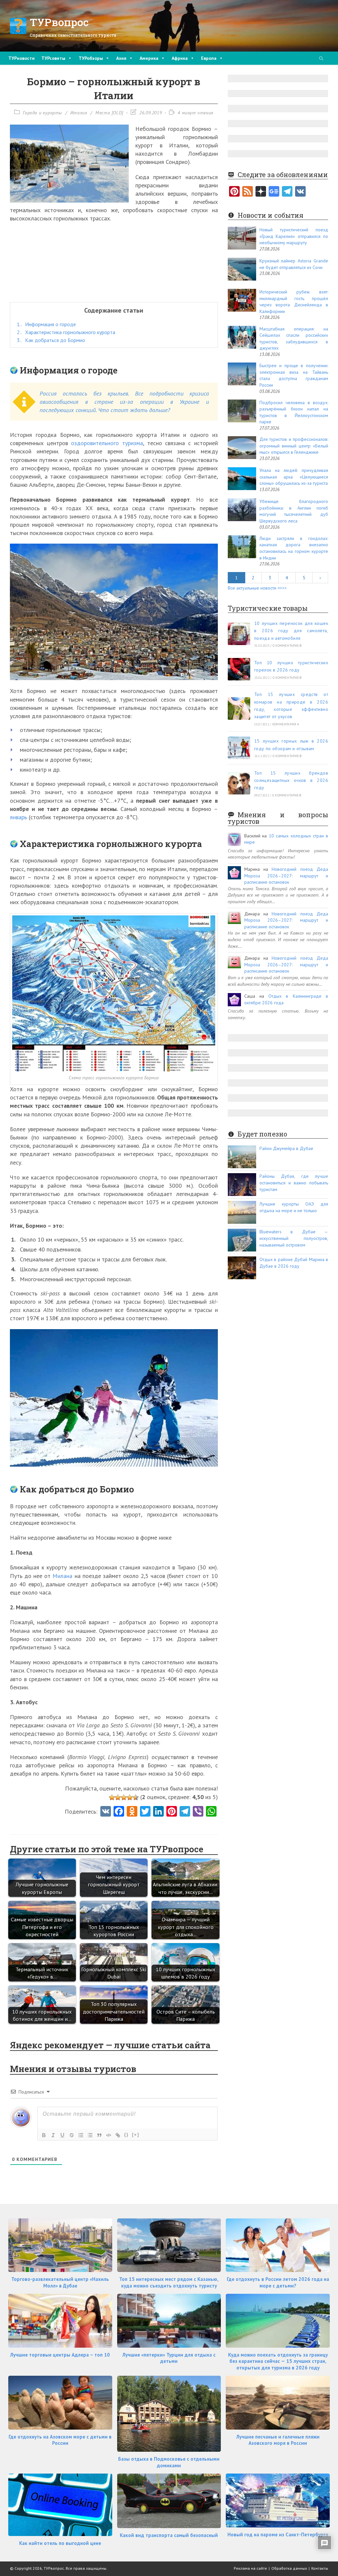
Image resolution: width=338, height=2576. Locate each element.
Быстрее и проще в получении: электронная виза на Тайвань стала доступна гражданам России (294, 375)
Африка (180, 58)
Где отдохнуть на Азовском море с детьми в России (60, 2440)
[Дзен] (261, 192)
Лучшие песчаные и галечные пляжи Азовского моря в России (278, 2440)
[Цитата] (99, 2135)
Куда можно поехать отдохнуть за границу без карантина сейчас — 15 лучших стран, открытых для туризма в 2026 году (278, 2361)
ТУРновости (21, 58)
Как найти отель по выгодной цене (60, 2543)
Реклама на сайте (250, 2568)
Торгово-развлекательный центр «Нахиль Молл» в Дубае (60, 2282)
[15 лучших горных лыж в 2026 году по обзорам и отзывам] (239, 748)
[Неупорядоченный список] (90, 2135)
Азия (121, 58)
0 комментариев (287, 646)
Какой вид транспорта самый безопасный (169, 2535)
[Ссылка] (118, 2135)
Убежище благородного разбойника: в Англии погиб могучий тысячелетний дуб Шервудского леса (294, 511)
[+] (136, 2135)
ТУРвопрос (59, 22)
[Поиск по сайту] (321, 59)
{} (126, 2135)
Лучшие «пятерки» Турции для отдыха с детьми (169, 2358)
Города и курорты (42, 113)
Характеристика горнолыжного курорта (66, 332)
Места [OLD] (109, 113)
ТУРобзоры (91, 58)
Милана (62, 1576)
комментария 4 (286, 724)
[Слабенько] (118, 1797)
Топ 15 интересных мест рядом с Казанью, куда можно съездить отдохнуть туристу (169, 2282)
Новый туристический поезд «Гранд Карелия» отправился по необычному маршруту (294, 236)
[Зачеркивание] (72, 2135)
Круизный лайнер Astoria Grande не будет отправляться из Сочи (294, 264)
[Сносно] (124, 1797)
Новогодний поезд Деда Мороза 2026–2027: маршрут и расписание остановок (286, 876)
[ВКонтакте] (300, 192)
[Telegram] (287, 192)
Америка (149, 58)
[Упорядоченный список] (81, 2135)
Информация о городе (46, 324)
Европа (209, 58)
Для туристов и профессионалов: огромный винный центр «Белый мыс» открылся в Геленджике (294, 446)
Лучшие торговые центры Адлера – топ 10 (60, 2355)
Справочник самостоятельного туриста (73, 35)
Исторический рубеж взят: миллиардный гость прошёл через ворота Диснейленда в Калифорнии (294, 302)
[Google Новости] (274, 192)
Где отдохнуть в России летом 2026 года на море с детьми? (278, 2282)
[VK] (106, 1812)
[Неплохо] (130, 1797)
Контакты (320, 2568)
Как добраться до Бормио (51, 340)
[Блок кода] (109, 2135)
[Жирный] (44, 2135)
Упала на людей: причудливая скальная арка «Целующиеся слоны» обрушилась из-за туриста (294, 477)
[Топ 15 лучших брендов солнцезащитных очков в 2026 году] (239, 783)
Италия (79, 113)
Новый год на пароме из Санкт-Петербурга (278, 2535)
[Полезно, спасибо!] (136, 1797)
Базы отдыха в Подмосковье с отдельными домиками (169, 2462)
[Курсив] (53, 2135)
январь (18, 817)
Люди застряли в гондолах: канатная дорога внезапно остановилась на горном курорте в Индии (294, 548)
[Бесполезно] (112, 1797)
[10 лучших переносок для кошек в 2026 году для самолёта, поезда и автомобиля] (239, 634)
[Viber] (198, 1812)
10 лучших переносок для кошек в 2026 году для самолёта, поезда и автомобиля (291, 631)
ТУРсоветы (53, 58)
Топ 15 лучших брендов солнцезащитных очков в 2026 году (291, 780)
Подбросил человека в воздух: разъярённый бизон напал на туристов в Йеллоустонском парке (294, 412)
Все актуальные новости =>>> (257, 588)
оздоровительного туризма (107, 443)
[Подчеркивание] (62, 2135)
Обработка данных (289, 2568)
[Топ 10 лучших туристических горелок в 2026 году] (239, 669)
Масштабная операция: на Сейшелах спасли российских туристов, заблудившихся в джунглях (294, 339)
